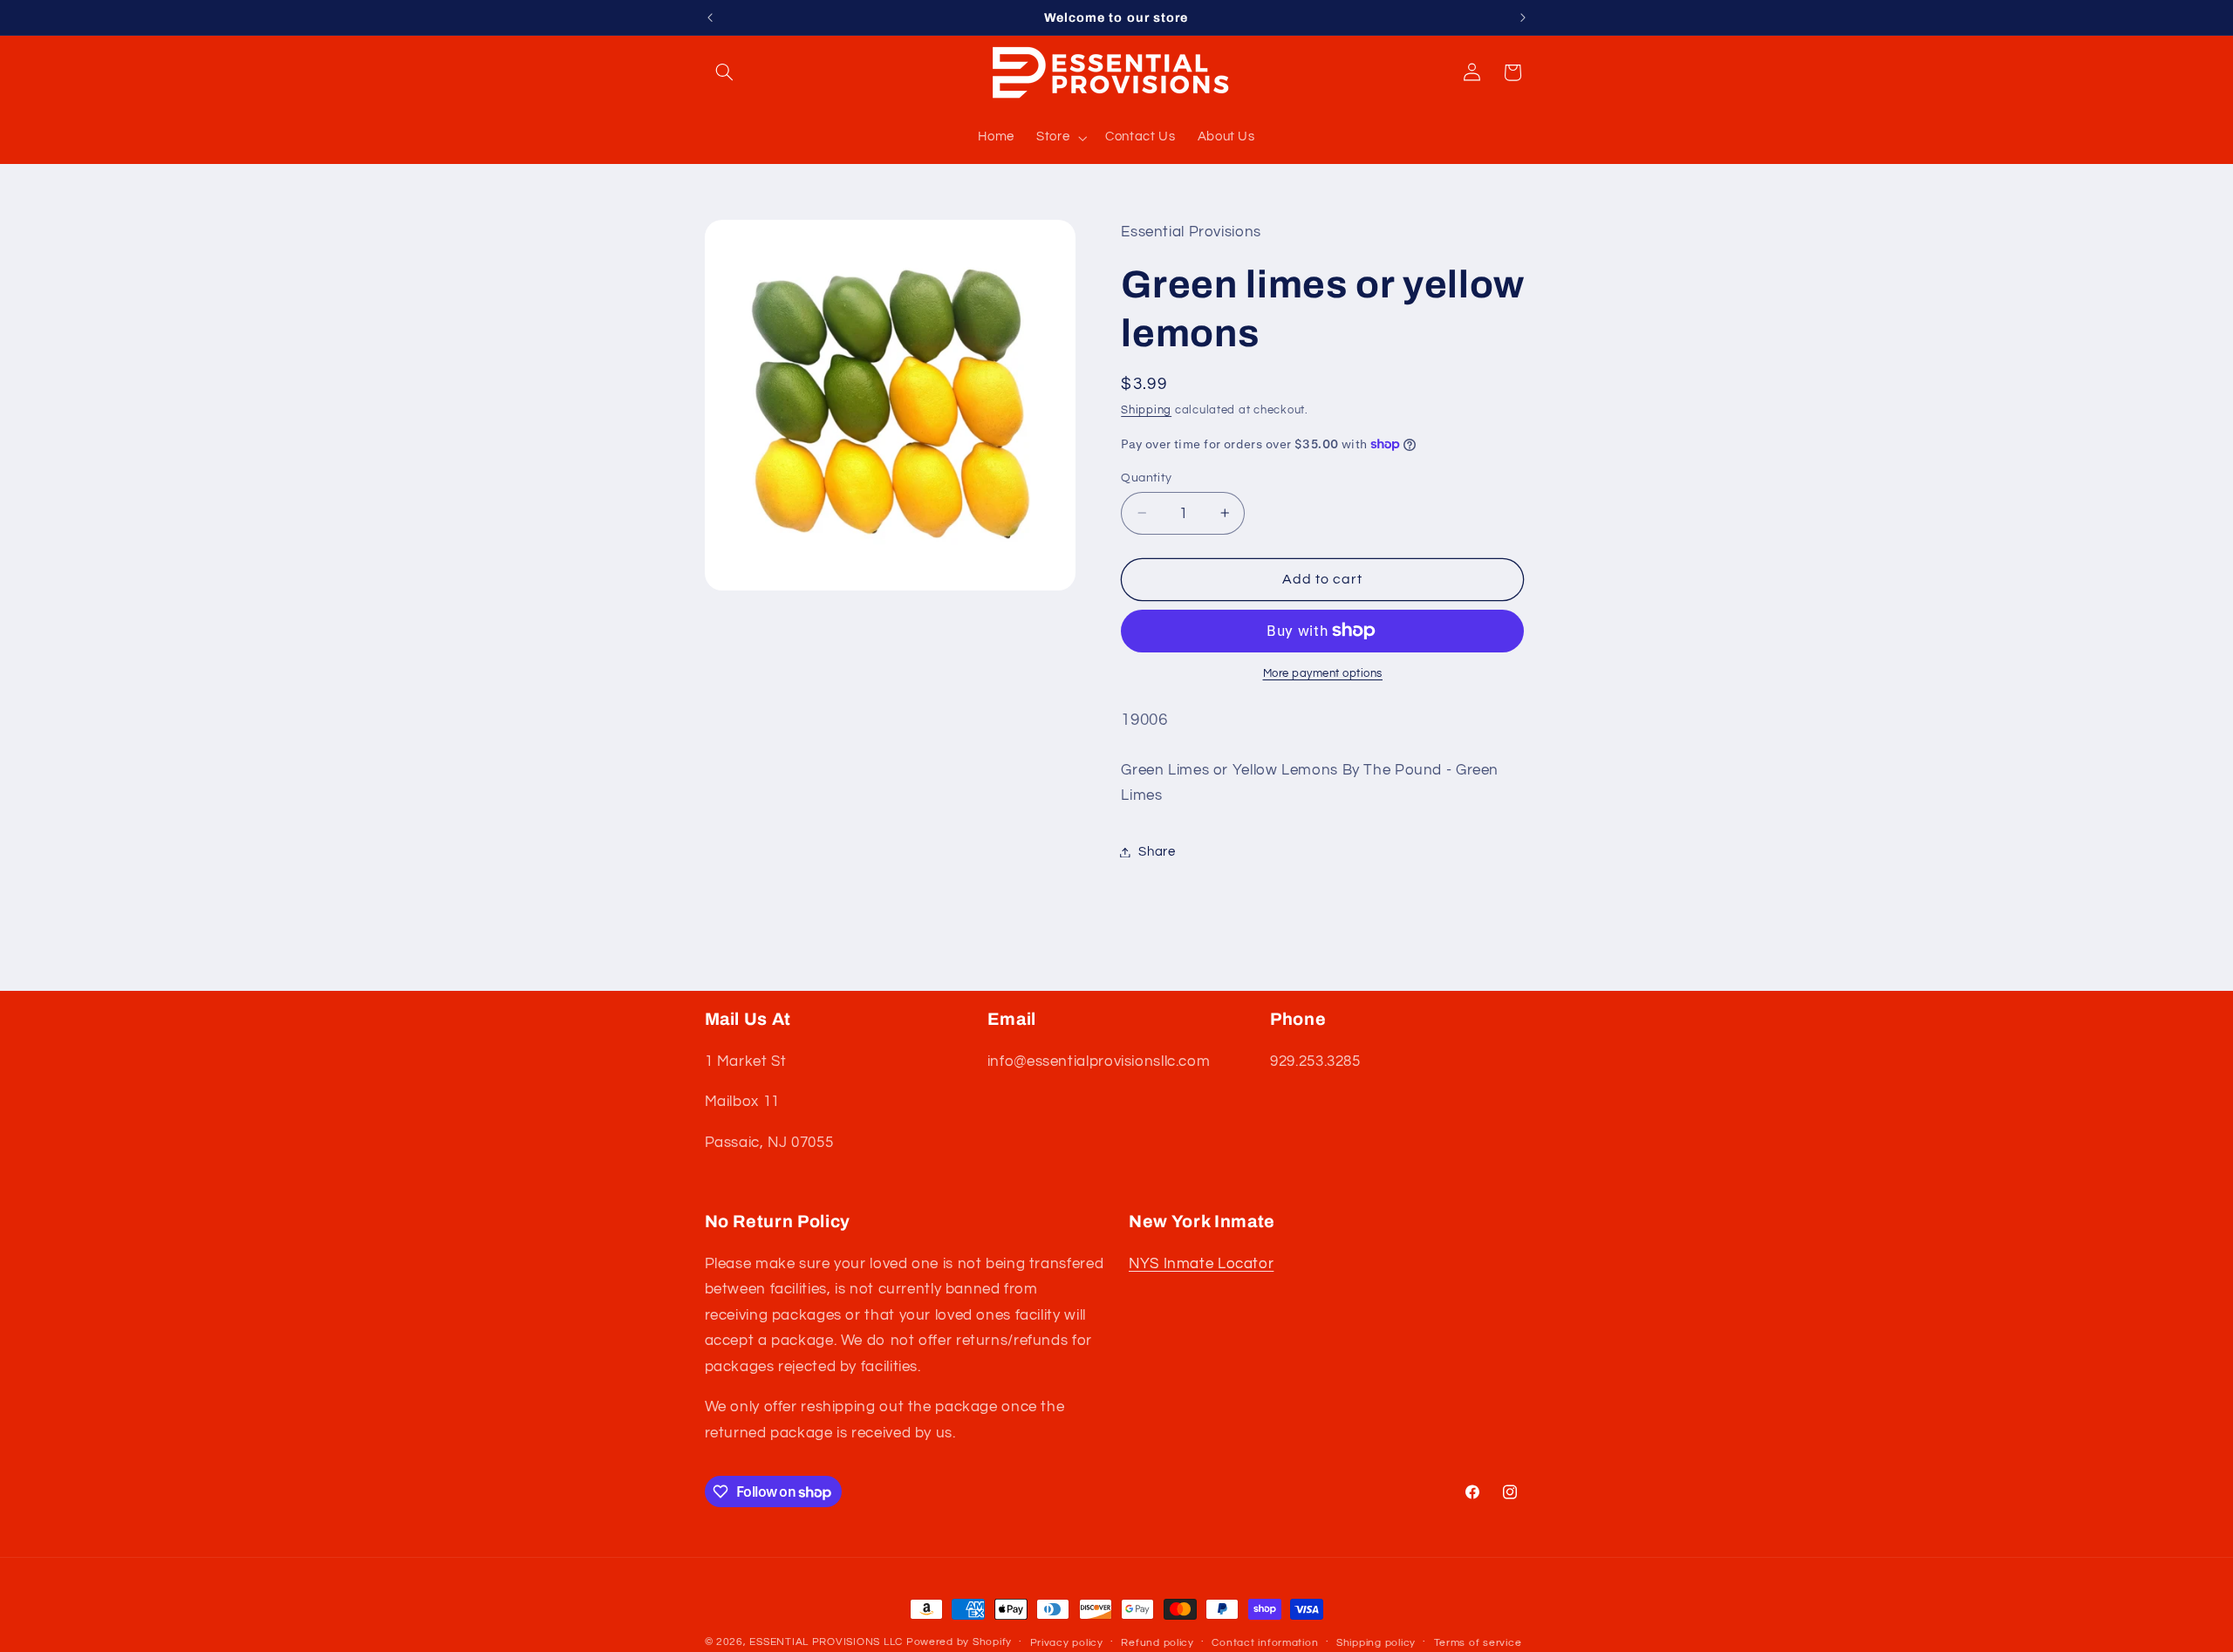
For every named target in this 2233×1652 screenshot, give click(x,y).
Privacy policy (1067, 1643)
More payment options (1323, 674)
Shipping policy (1376, 1643)
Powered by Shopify (959, 1642)
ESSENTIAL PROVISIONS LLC (826, 1642)
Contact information (1265, 1643)
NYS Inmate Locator (1201, 1263)
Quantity (1146, 477)
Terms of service (1478, 1643)
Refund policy (1157, 1643)
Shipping (1146, 410)
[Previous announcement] (710, 17)
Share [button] (1157, 852)
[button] (725, 72)
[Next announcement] (1523, 17)
